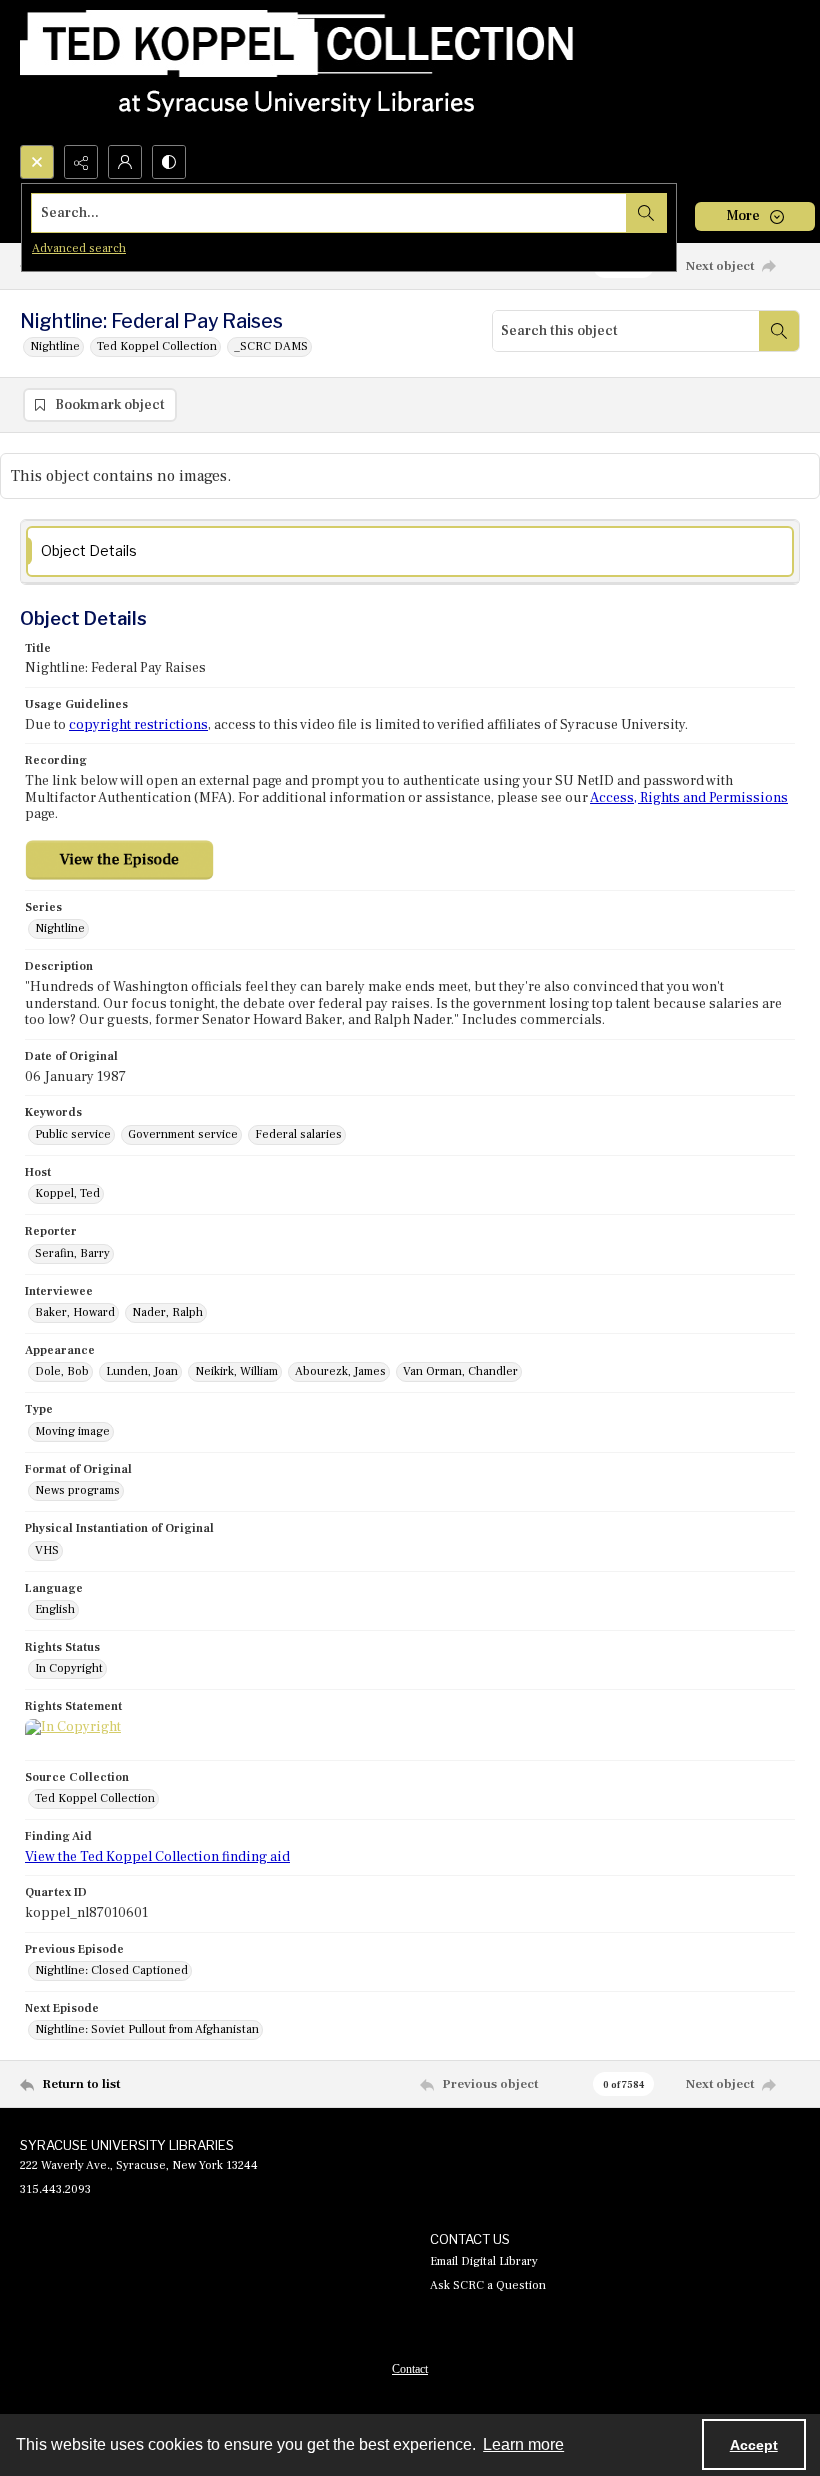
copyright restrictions (138, 725)
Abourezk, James (340, 1371)
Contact (410, 2369)
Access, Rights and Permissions (689, 798)
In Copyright (69, 1668)
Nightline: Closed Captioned (111, 1970)
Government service (183, 1134)
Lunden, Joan (142, 1371)
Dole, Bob (62, 1371)
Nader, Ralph (167, 1312)
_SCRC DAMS (271, 346)
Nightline (55, 346)
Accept (754, 2445)
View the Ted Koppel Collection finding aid (157, 1857)
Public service (73, 1134)
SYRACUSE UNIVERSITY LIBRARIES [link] (127, 2145)
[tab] (410, 551)
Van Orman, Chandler (460, 1371)
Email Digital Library (484, 2261)
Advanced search (79, 248)
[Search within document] (779, 331)
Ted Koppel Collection (157, 346)
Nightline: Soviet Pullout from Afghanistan (147, 2029)
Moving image (72, 1431)
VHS (47, 1550)
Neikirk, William (236, 1371)
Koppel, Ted (67, 1193)
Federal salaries (298, 1134)
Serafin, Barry (72, 1253)
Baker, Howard (75, 1312)
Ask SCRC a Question (488, 2285)
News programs (77, 1490)
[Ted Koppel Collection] (297, 72)
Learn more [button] (523, 2444)
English (55, 1609)
